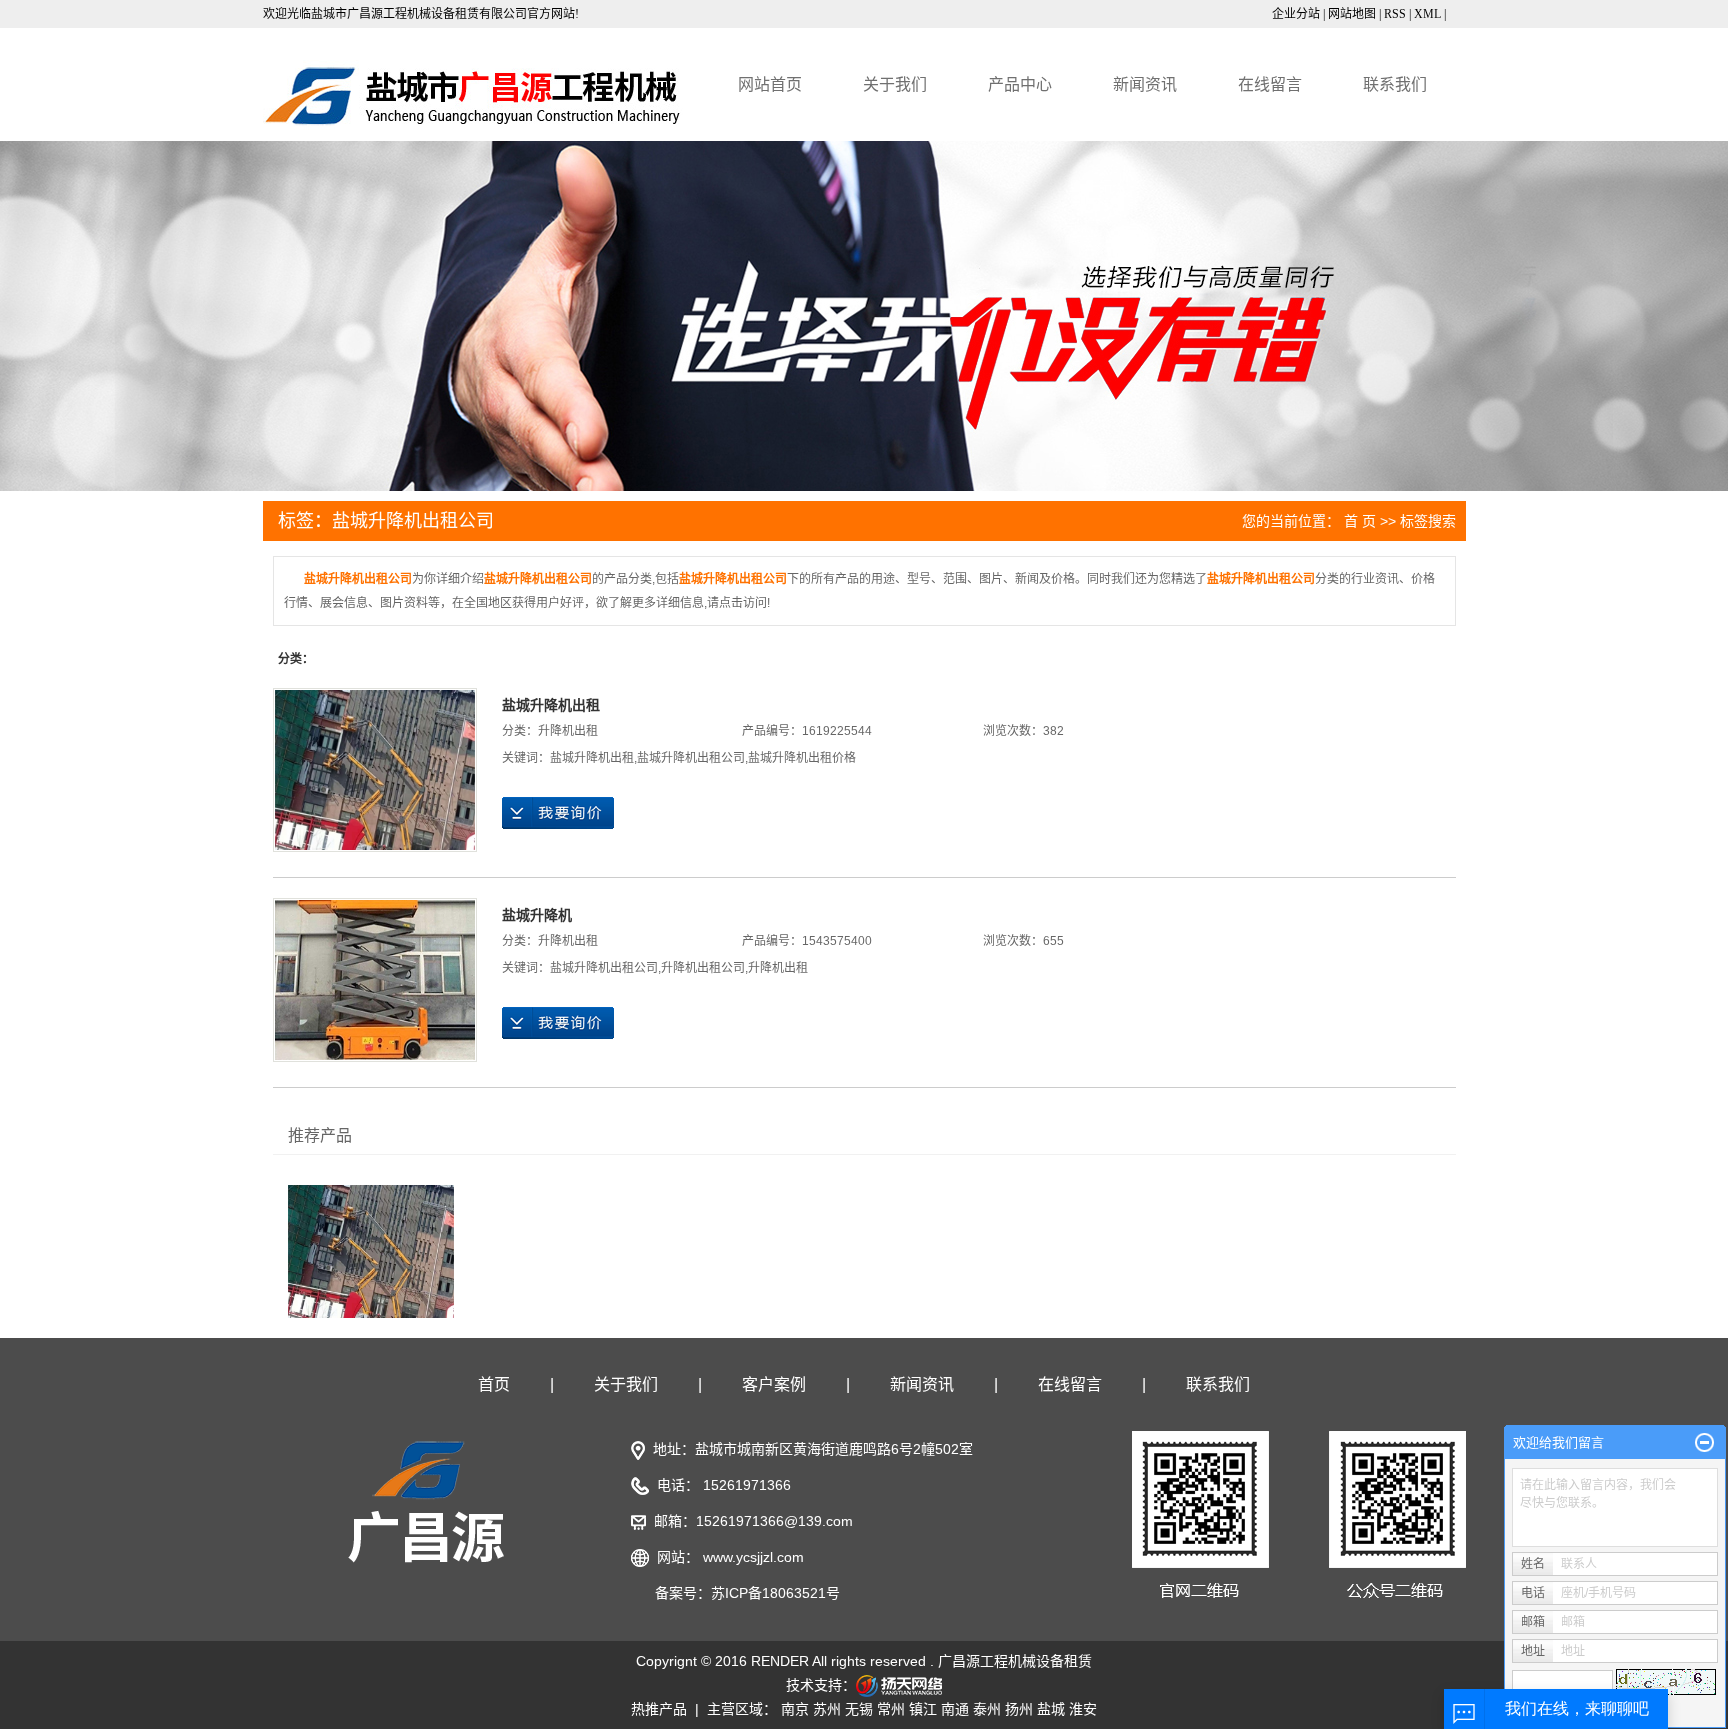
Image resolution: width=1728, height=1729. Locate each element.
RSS (1395, 14)
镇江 (923, 1709)
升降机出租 (568, 731)
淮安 (1083, 1709)
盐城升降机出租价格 (802, 758)
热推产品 (659, 1709)
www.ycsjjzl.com (753, 1557)
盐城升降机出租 (551, 705)
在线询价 (558, 813)
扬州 (1019, 1709)
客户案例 (774, 1384)
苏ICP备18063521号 (775, 1593)
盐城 (1051, 1709)
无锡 (859, 1709)
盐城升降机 (537, 915)
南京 (795, 1709)
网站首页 (770, 84)
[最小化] (1704, 1443)
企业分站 (1296, 14)
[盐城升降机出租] (375, 770)
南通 (955, 1709)
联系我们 (1395, 84)
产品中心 (1020, 84)
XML (1427, 14)
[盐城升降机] (375, 980)
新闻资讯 (1145, 84)
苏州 (827, 1709)
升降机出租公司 (703, 968)
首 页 (1360, 521)
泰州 (987, 1709)
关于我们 (895, 84)
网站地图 (1352, 14)
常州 (891, 1709)
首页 (494, 1384)
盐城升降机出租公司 (691, 758)
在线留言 (1270, 84)
